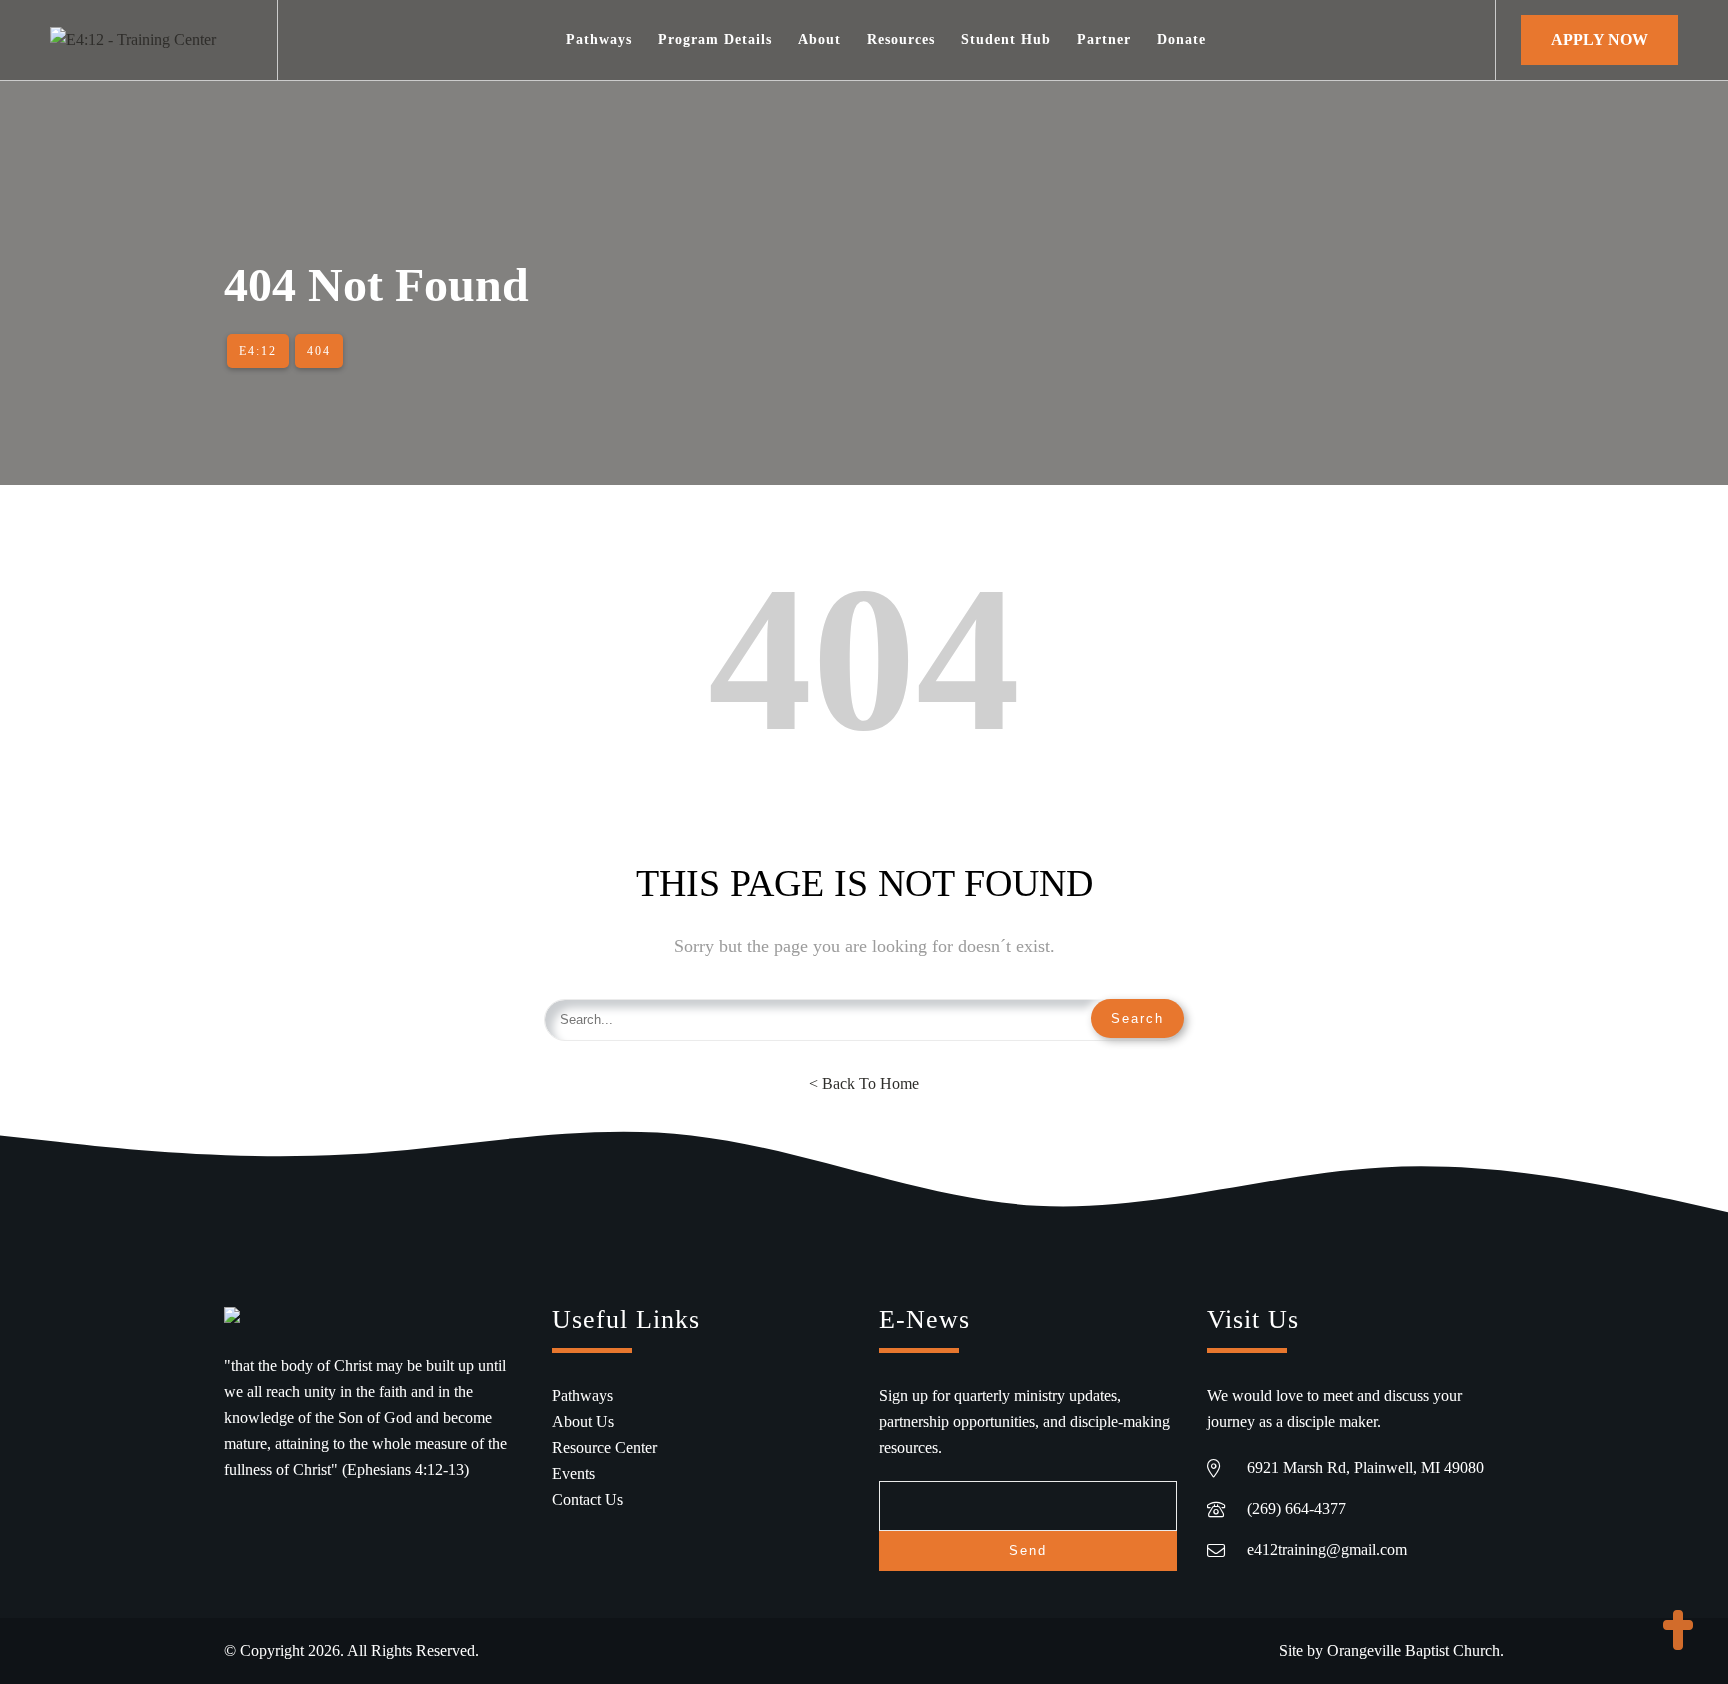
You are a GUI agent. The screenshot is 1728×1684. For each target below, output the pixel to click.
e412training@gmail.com (1327, 1549)
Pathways (582, 1395)
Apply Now (1599, 39)
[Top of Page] (1678, 1632)
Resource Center (604, 1447)
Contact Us (587, 1499)
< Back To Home (864, 1083)
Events (573, 1473)
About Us (583, 1421)
